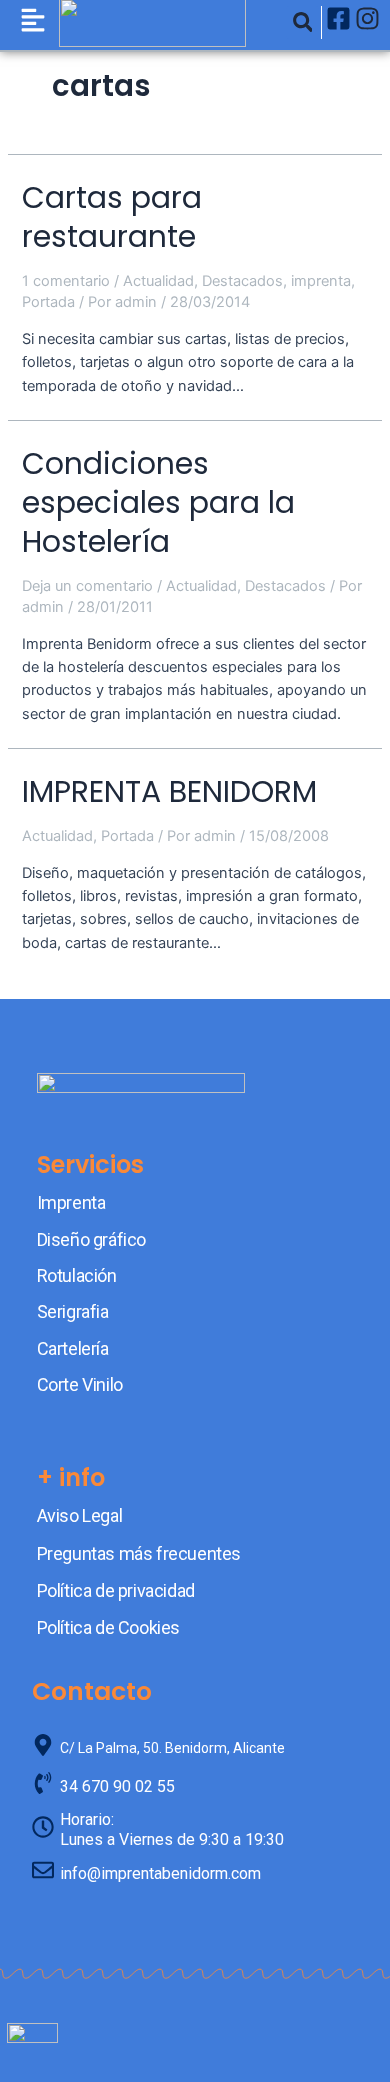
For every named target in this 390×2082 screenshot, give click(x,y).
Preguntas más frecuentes (139, 1553)
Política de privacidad (116, 1590)
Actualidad (158, 281)
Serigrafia (73, 1311)
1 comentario (66, 281)
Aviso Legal (80, 1515)
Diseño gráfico (91, 1239)
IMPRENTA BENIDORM (169, 791)
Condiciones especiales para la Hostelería (158, 502)
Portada (48, 302)
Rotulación (77, 1275)
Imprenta (71, 1202)
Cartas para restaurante (112, 217)
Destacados (242, 281)
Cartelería (73, 1348)
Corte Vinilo (80, 1384)
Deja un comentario (87, 586)
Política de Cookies (108, 1627)
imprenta (321, 281)
